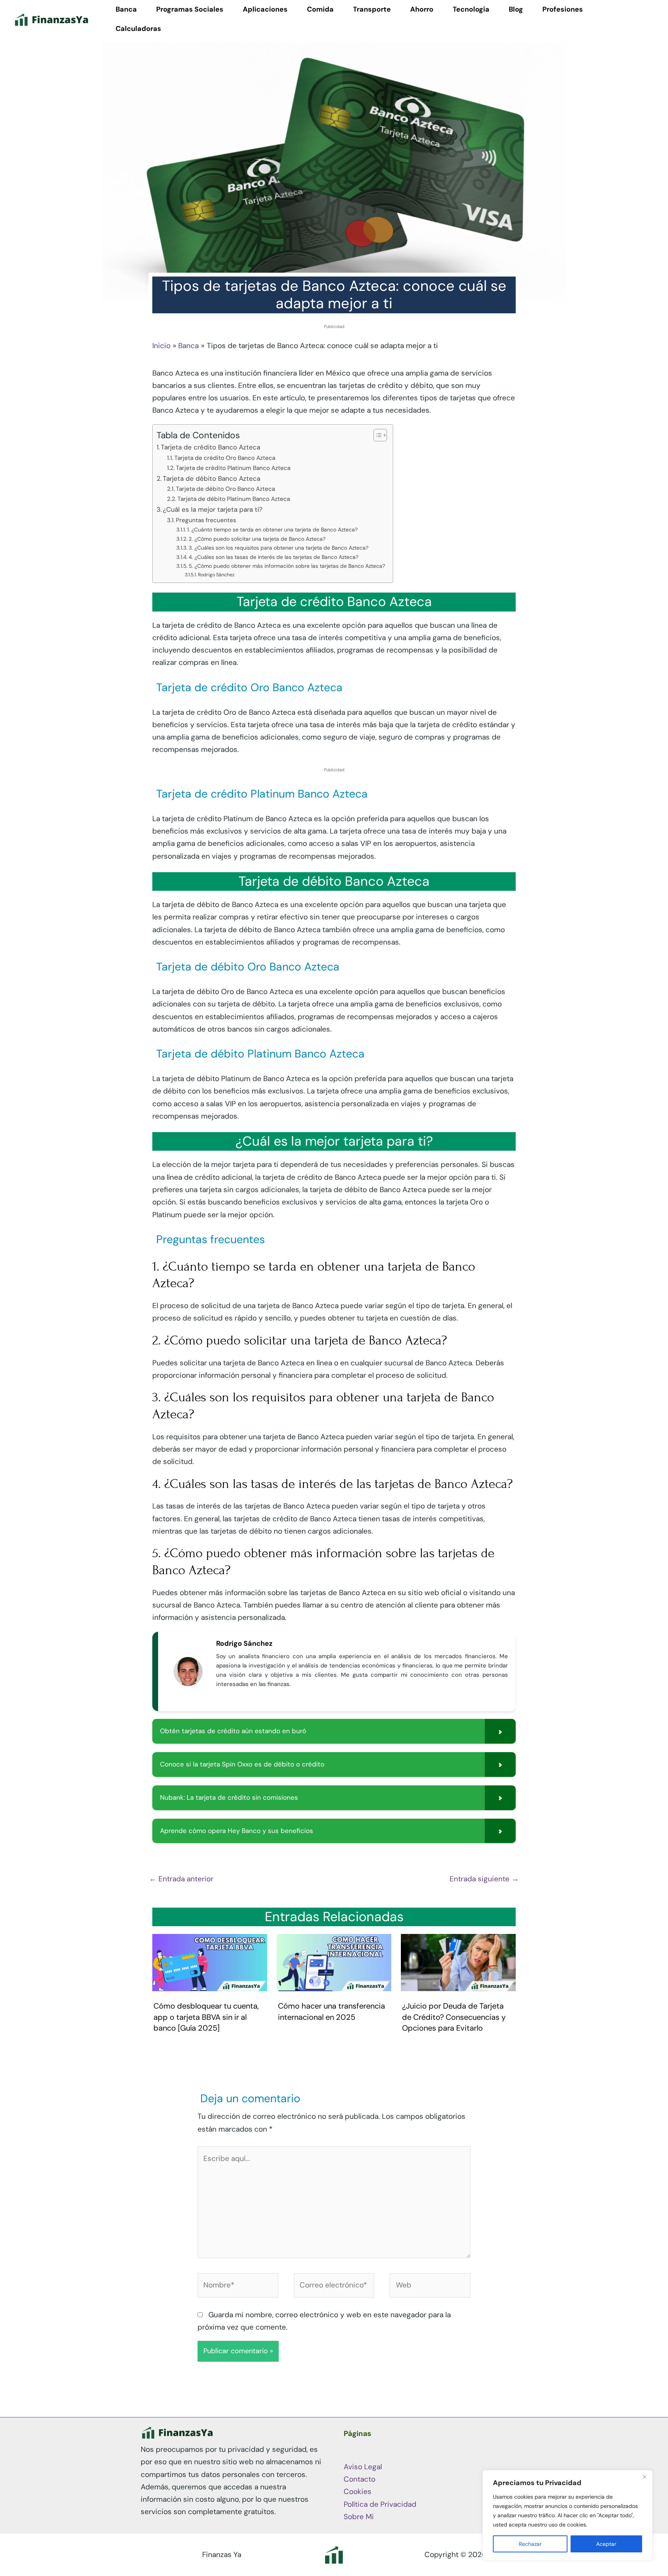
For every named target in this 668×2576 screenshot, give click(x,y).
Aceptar (606, 2544)
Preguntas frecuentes (206, 520)
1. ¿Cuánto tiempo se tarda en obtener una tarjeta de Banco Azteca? (272, 530)
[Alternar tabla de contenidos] (376, 435)
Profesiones (563, 9)
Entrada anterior (181, 1879)
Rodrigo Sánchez (216, 575)
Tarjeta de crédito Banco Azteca (210, 447)
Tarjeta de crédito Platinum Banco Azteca (233, 468)
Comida (320, 9)
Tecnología (471, 9)
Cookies (358, 2491)
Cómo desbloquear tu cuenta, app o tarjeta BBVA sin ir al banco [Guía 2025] (206, 2017)
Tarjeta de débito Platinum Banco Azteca (234, 499)
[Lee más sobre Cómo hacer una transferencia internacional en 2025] (334, 1962)
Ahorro (422, 9)
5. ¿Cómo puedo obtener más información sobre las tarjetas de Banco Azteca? (287, 566)
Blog (516, 9)
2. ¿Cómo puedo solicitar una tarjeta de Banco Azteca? (257, 539)
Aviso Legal (363, 2467)
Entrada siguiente (484, 1879)
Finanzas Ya (222, 2555)
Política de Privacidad (380, 2504)
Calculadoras (138, 29)
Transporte (372, 9)
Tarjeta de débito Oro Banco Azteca (225, 489)
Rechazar (530, 2544)
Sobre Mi (359, 2517)
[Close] (644, 2477)
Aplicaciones (265, 9)
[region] (567, 2515)
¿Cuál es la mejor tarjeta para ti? (213, 509)
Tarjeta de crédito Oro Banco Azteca (225, 458)
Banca (126, 9)
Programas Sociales (190, 9)
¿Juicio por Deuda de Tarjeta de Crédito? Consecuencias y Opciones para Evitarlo (454, 2017)
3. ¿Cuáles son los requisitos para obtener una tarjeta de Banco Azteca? (279, 548)
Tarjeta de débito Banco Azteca (211, 478)
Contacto (360, 2479)
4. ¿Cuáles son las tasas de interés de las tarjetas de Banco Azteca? (274, 557)
